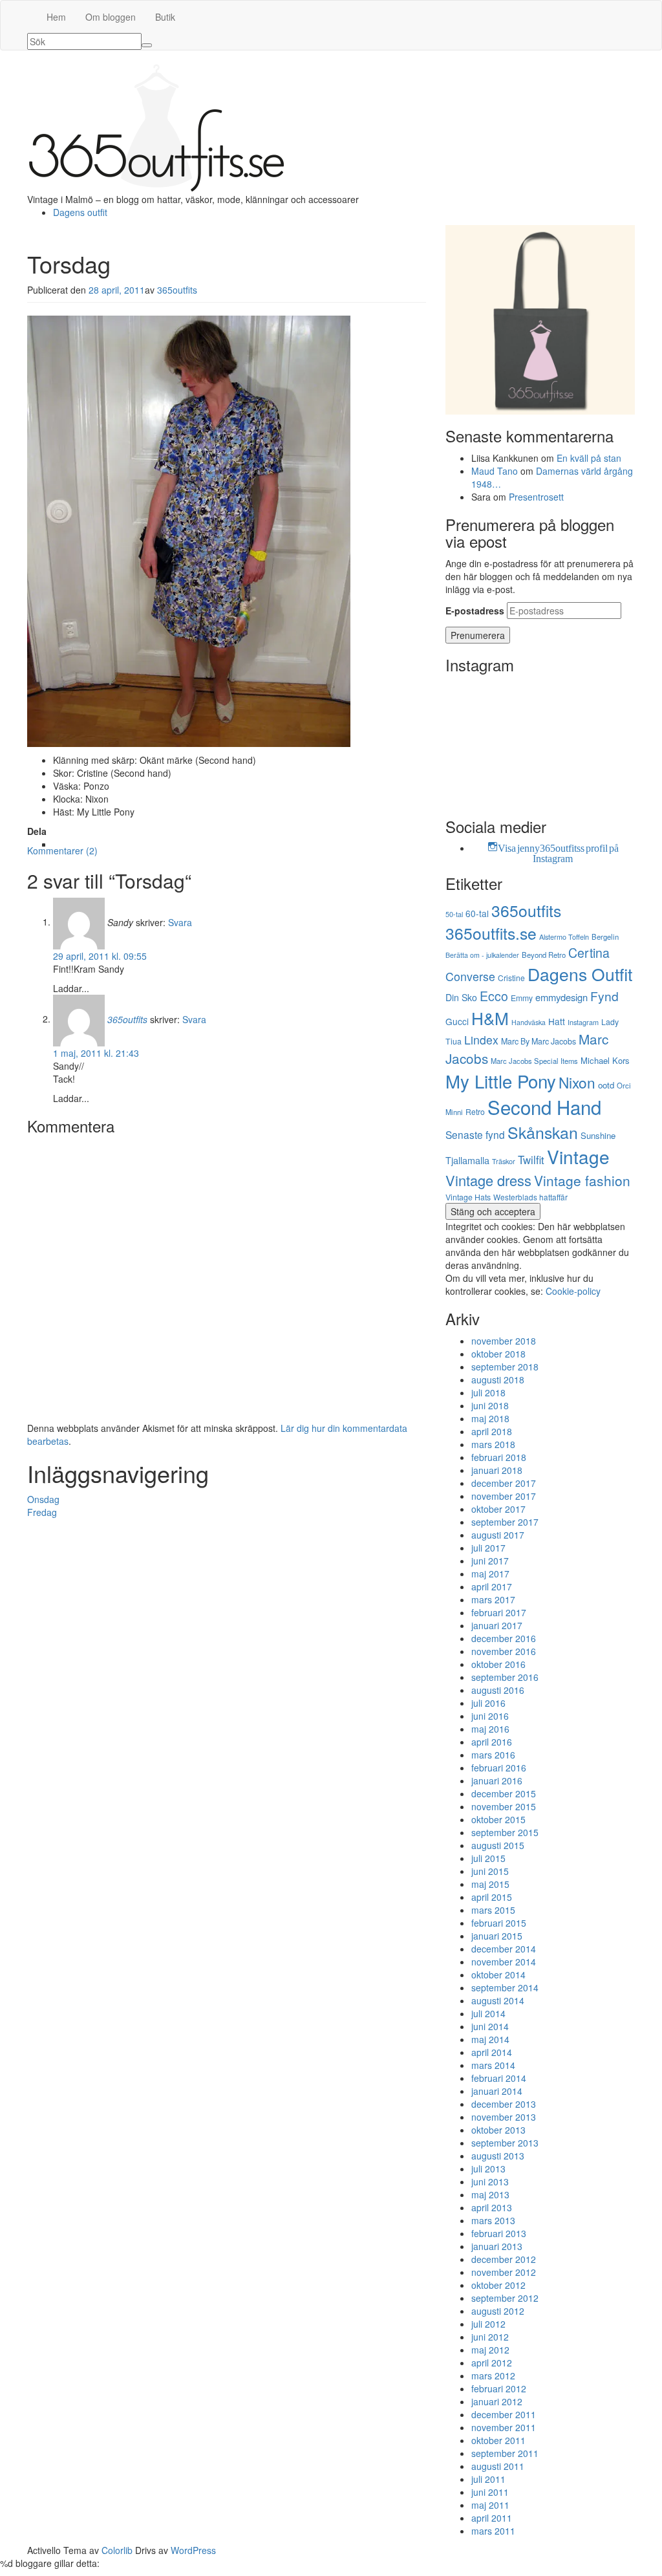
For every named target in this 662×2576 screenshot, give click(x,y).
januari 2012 (497, 2401)
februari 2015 (499, 1923)
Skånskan (543, 1132)
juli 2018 (488, 1392)
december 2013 (504, 2104)
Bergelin (605, 936)
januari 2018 (497, 1470)
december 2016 (504, 1638)
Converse (470, 976)
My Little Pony (501, 1081)
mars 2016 (493, 1755)
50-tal (454, 914)
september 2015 (505, 1832)
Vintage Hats (468, 1197)
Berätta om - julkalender (482, 955)
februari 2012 (499, 2388)
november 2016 (504, 1651)
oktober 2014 (498, 1975)
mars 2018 (493, 1444)
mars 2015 (493, 1910)
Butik (165, 17)
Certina (589, 953)
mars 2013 (493, 2220)
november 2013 (504, 2117)
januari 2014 (497, 2091)
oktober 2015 (498, 1819)
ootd (606, 1085)
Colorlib (117, 2550)
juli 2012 (488, 2324)
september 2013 (505, 2143)
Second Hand (544, 1107)
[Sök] (147, 45)
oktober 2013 (498, 2130)
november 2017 (504, 1496)
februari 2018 (499, 1457)
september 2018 (505, 1367)
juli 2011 (488, 2479)
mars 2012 (493, 2376)
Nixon (577, 1082)
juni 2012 (490, 2337)
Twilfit (531, 1160)
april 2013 (492, 2207)
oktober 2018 (498, 1354)
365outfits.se (491, 933)
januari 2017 (497, 1625)
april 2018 (492, 1431)
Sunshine (598, 1135)
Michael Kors (605, 1060)
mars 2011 (493, 2531)
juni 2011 (490, 2492)
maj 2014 (490, 2039)
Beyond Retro (544, 955)
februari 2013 (499, 2233)
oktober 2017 (498, 1509)
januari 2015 (497, 1936)
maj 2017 (490, 1574)
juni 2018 (490, 1405)
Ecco (494, 996)
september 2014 (505, 1987)
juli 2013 (488, 2169)
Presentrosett (536, 497)
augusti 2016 (498, 1690)
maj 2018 (490, 1418)
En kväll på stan (589, 458)
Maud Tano (495, 471)
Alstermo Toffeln (564, 936)
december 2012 (504, 2259)
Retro (475, 1111)
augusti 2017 (498, 1535)
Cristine (511, 978)
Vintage (578, 1156)
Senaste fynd (475, 1134)
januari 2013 (497, 2246)
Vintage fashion (582, 1180)
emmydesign (561, 997)
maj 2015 (490, 1884)
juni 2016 (490, 1716)
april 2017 (492, 1586)
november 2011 (504, 2427)
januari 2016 (497, 1780)
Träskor (504, 1161)
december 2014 (504, 1949)
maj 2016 (490, 1729)
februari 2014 (499, 2078)
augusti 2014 (498, 2000)
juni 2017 (490, 1561)
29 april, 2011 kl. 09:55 (100, 956)
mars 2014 (493, 2065)
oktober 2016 (498, 1664)
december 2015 (504, 1793)
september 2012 (505, 2298)
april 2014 (492, 2052)
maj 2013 (490, 2194)
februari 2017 (499, 1612)
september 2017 (505, 1522)
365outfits (177, 290)
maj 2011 (490, 2505)
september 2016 (505, 1677)
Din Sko (461, 997)
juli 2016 (488, 1703)
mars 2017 (493, 1599)
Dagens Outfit (580, 974)
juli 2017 (488, 1548)
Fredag (42, 1512)
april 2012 (492, 2363)
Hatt (557, 1021)
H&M (490, 1018)
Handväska (529, 1022)
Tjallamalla (467, 1160)
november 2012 (504, 2272)
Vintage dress (488, 1180)
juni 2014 (490, 2026)
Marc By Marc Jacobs (539, 1041)
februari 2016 (499, 1768)
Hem (56, 17)
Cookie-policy (573, 1291)
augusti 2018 (498, 1380)
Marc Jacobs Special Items (534, 1061)
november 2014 (504, 1962)
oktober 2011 (498, 2440)
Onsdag (43, 1499)
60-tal (477, 913)
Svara (180, 922)
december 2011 (504, 2414)
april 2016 (492, 1742)
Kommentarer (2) (62, 850)
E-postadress (475, 611)
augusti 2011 (498, 2466)
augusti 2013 (498, 2156)
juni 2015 (490, 1871)
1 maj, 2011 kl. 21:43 (96, 1053)
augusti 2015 (498, 1845)
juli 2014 (488, 2013)
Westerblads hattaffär (530, 1197)
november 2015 (504, 1806)
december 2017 (504, 1483)
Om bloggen (111, 17)
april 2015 (492, 1897)
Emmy (522, 998)
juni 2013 (490, 2181)
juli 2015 (488, 1858)
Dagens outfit (80, 212)
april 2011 (492, 2518)
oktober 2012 (498, 2285)
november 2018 (504, 1341)
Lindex (481, 1040)
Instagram (583, 1022)
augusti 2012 (498, 2311)
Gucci (457, 1021)
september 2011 (505, 2453)
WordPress (193, 2550)
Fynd (604, 996)
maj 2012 (490, 2350)
